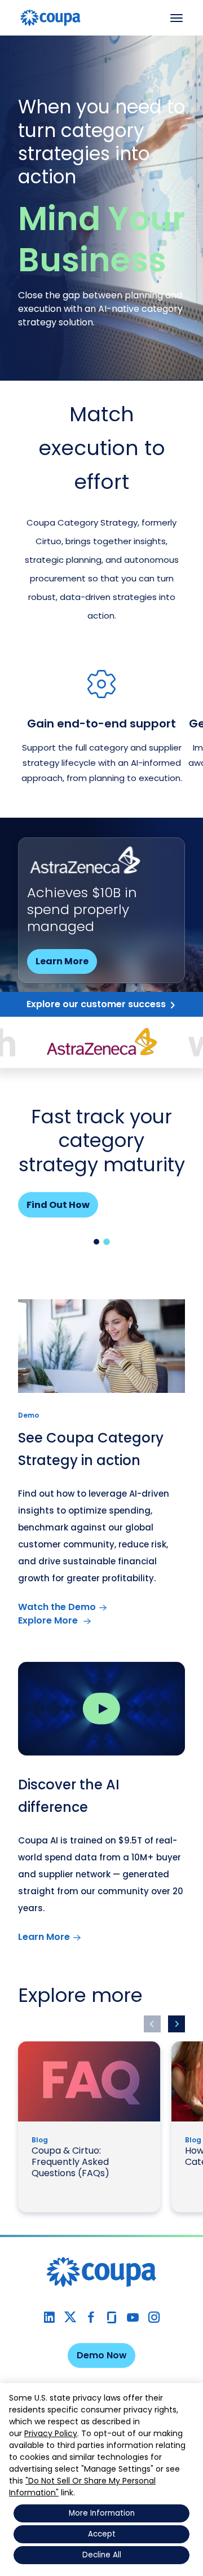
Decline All (102, 2555)
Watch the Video (76, 944)
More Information (102, 2513)
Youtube (133, 2317)
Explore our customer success (96, 1004)
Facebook (91, 2317)
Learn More (44, 1937)
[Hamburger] (176, 18)
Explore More (49, 1620)
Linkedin (49, 2317)
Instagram (154, 2317)
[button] (96, 1242)
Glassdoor (112, 2317)
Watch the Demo (57, 1607)
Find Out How (58, 1205)
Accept (102, 2534)
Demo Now (102, 2355)
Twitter (70, 2317)
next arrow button (176, 2024)
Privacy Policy (51, 2433)
